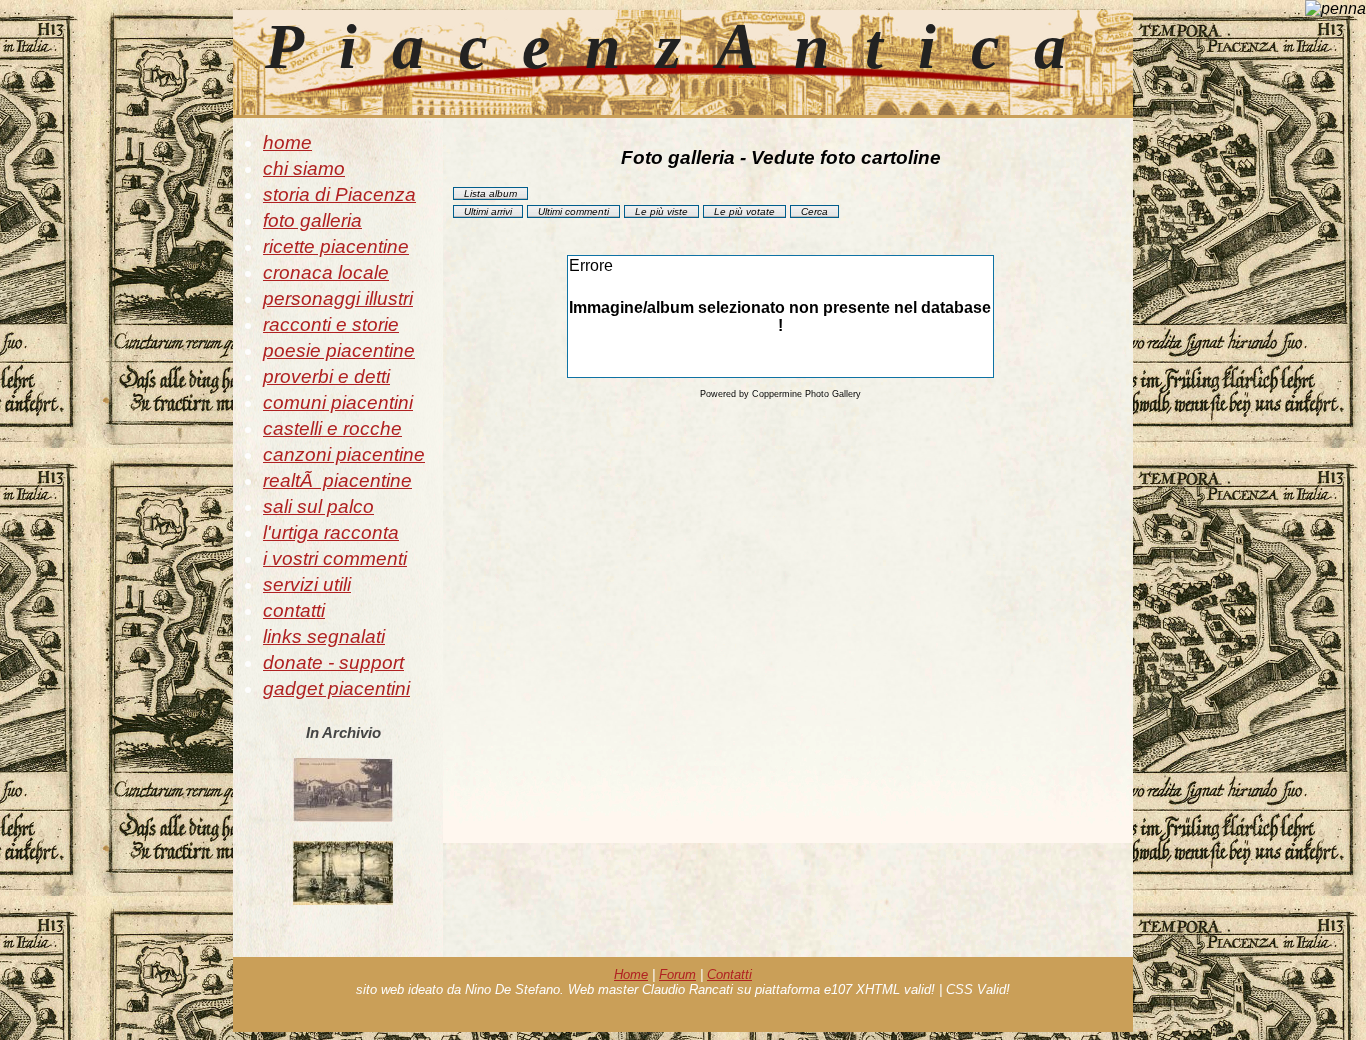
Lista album (490, 193)
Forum (677, 974)
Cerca (814, 211)
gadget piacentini (336, 688)
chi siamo (304, 168)
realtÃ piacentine (337, 480)
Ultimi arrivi (488, 211)
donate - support (333, 662)
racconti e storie (331, 324)
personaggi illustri (338, 298)
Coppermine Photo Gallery (806, 394)
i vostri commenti (335, 558)
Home (631, 974)
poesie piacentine (339, 350)
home (287, 142)
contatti (294, 610)
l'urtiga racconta (331, 532)
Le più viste (661, 211)
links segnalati (324, 636)
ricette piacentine (336, 246)
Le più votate (744, 211)
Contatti (729, 974)
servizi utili (307, 584)
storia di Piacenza (339, 194)
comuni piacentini (338, 402)
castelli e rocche (332, 428)
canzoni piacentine (344, 454)
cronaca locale (326, 272)
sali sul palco (318, 506)
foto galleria (312, 220)
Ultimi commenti (573, 211)
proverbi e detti (326, 376)
